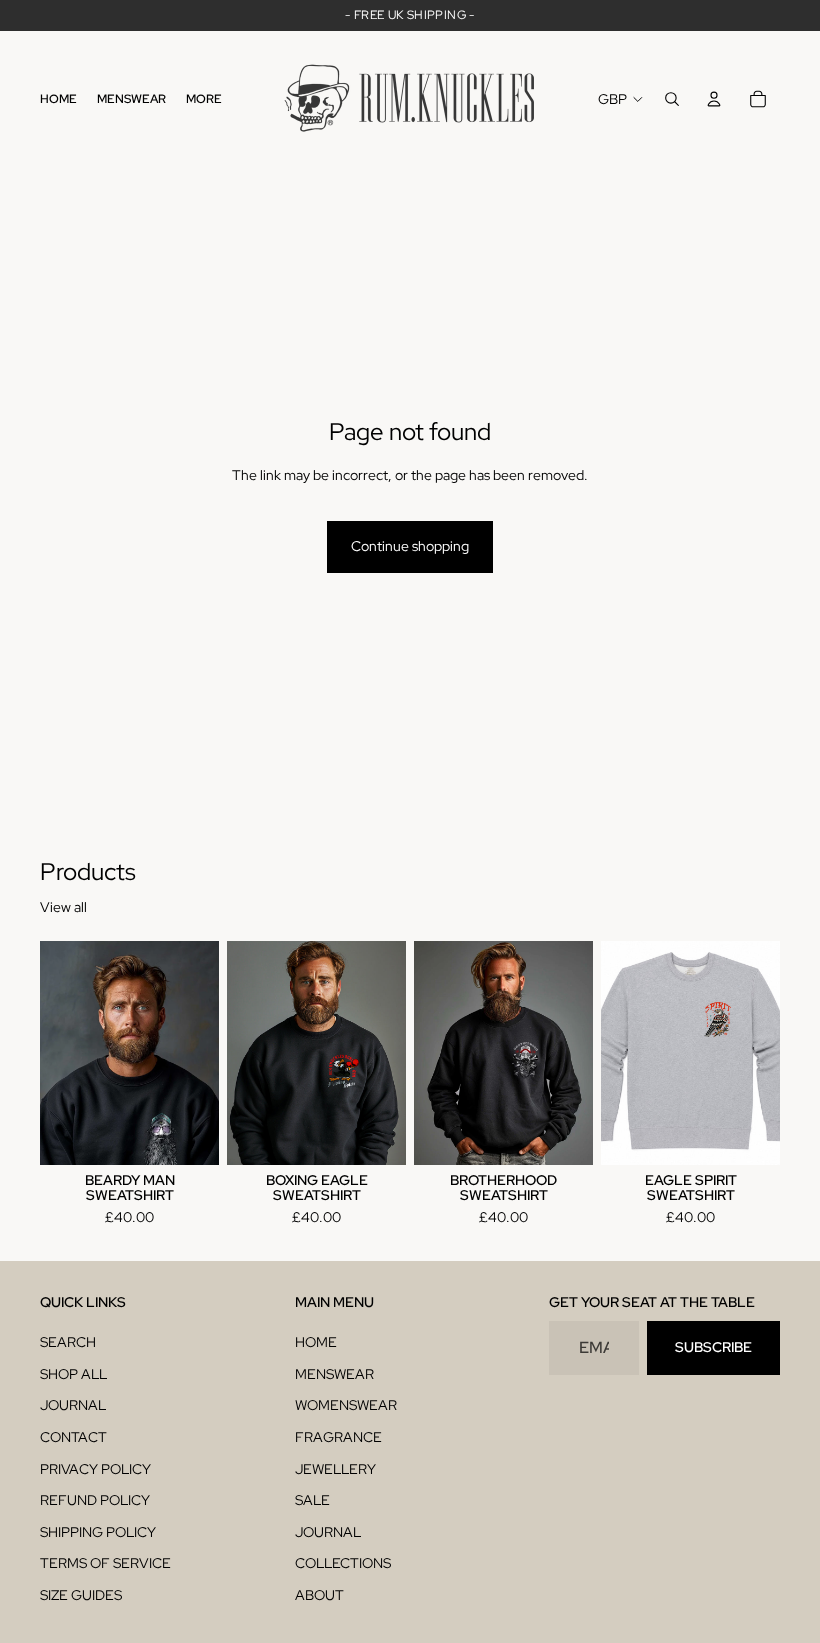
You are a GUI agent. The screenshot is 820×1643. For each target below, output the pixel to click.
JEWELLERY (335, 1469)
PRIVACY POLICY (95, 1469)
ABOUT (319, 1595)
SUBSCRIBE (713, 1347)
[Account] (714, 99)
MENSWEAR (334, 1374)
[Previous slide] (62, 1053)
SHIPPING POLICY (98, 1532)
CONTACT (73, 1437)
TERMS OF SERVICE (105, 1563)
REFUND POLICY (95, 1500)
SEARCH (68, 1342)
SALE (312, 1500)
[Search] (672, 99)
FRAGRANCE (338, 1437)
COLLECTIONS (343, 1563)
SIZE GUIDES (81, 1595)
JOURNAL (73, 1405)
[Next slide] (197, 1053)
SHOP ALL (73, 1374)
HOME (316, 1342)
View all (63, 907)
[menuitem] (204, 99)
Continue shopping (410, 546)
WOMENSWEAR (346, 1405)
